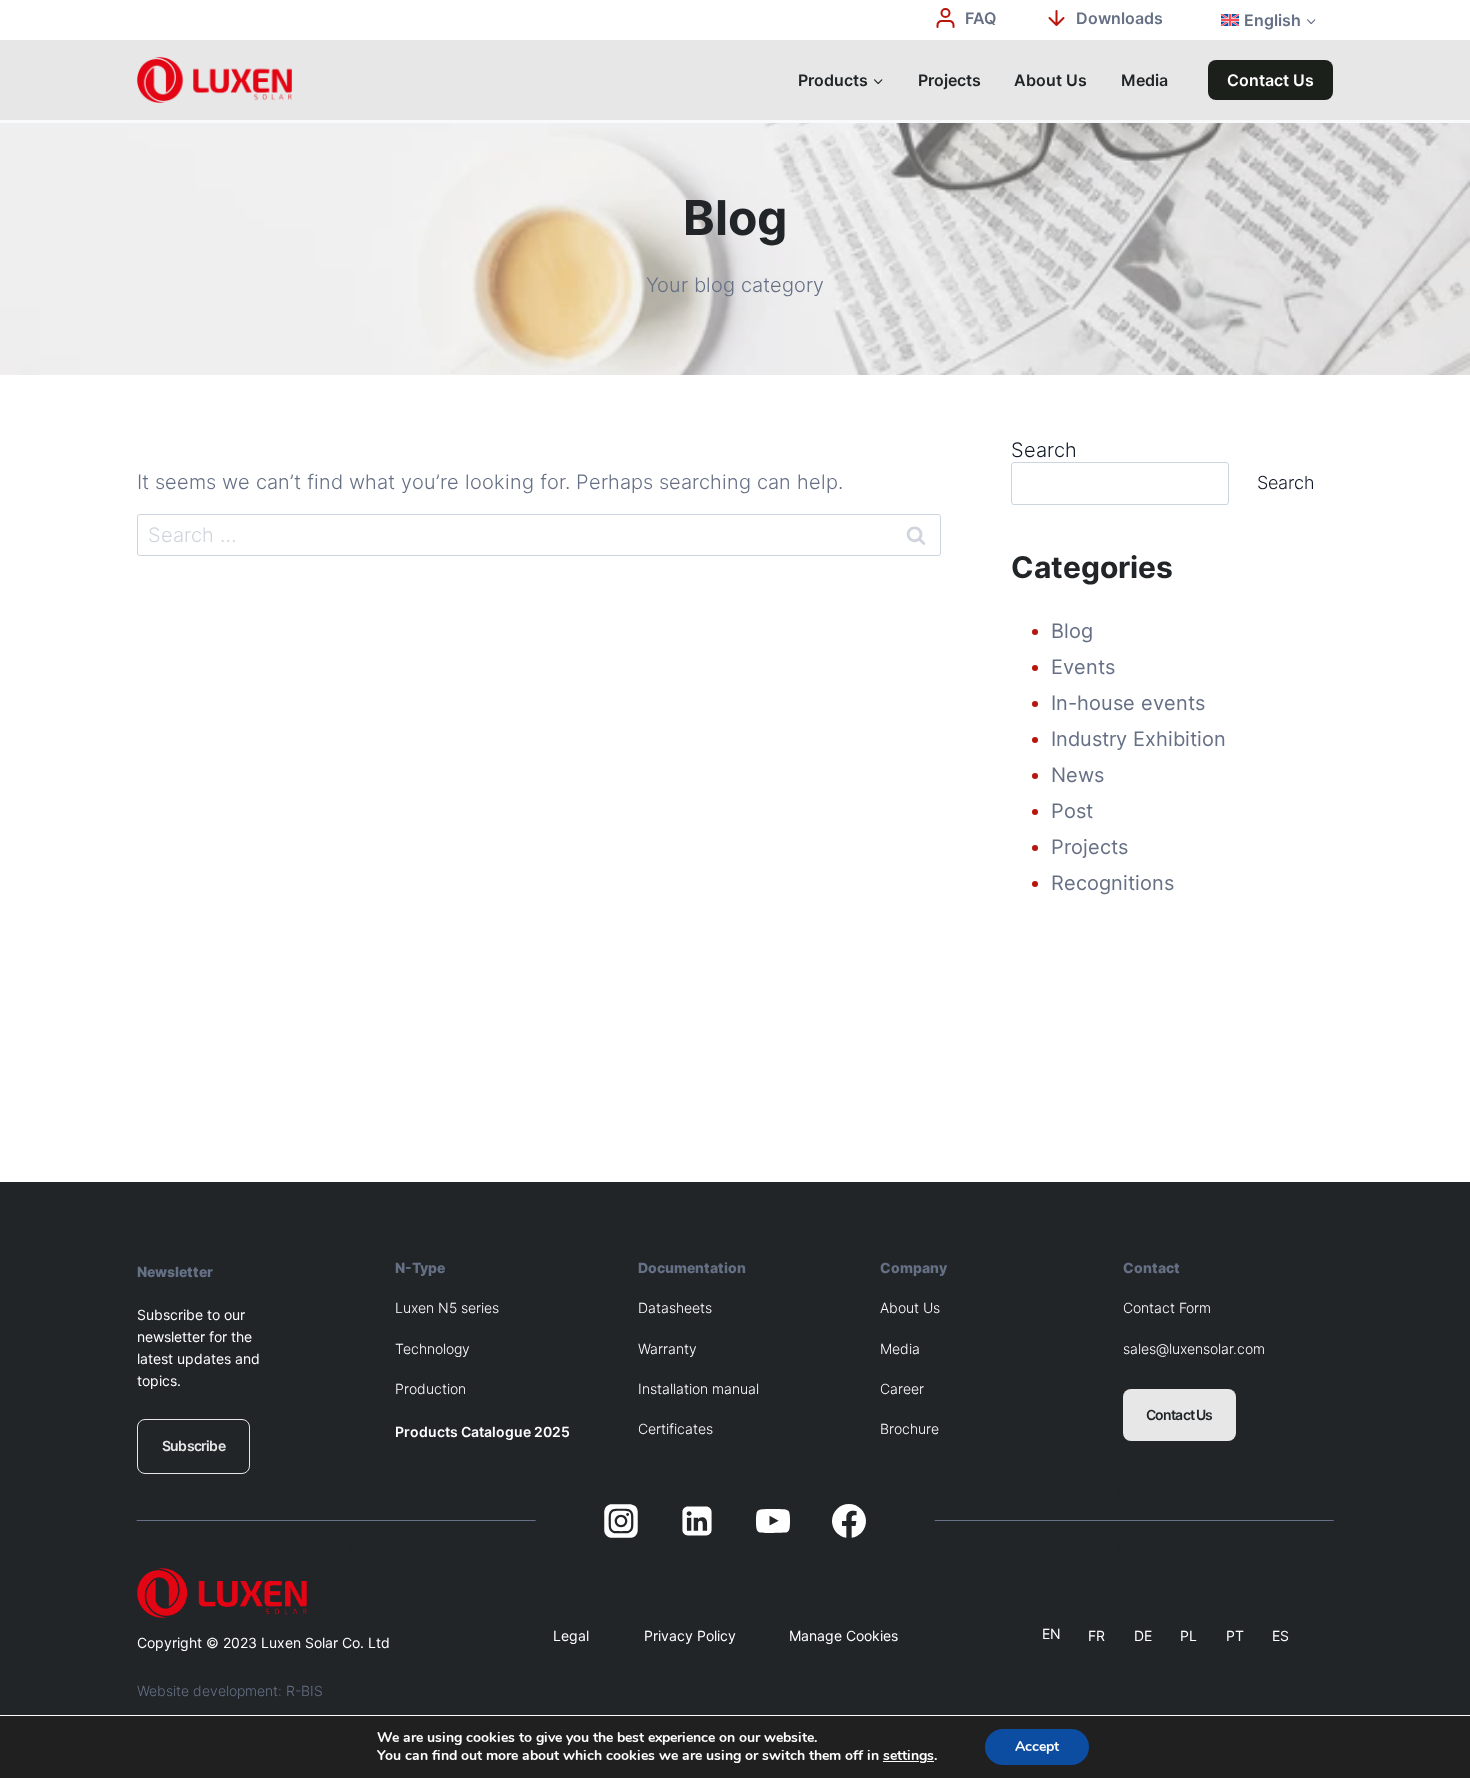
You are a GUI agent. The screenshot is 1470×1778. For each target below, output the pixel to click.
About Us (1050, 80)
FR (1096, 1635)
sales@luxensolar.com (1194, 1348)
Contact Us (1270, 80)
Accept (1037, 1746)
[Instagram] (621, 1521)
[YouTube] (773, 1521)
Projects (949, 80)
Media (1144, 80)
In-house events (1128, 703)
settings (908, 1756)
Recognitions (1112, 883)
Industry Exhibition (1138, 739)
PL (1188, 1635)
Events (1083, 667)
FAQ (980, 18)
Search (1044, 450)
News (1077, 775)
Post (1072, 811)
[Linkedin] (697, 1521)
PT (1235, 1635)
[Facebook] (849, 1521)
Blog (1072, 631)
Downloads (1119, 18)
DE (1143, 1635)
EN (1051, 1633)
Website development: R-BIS (230, 1690)
